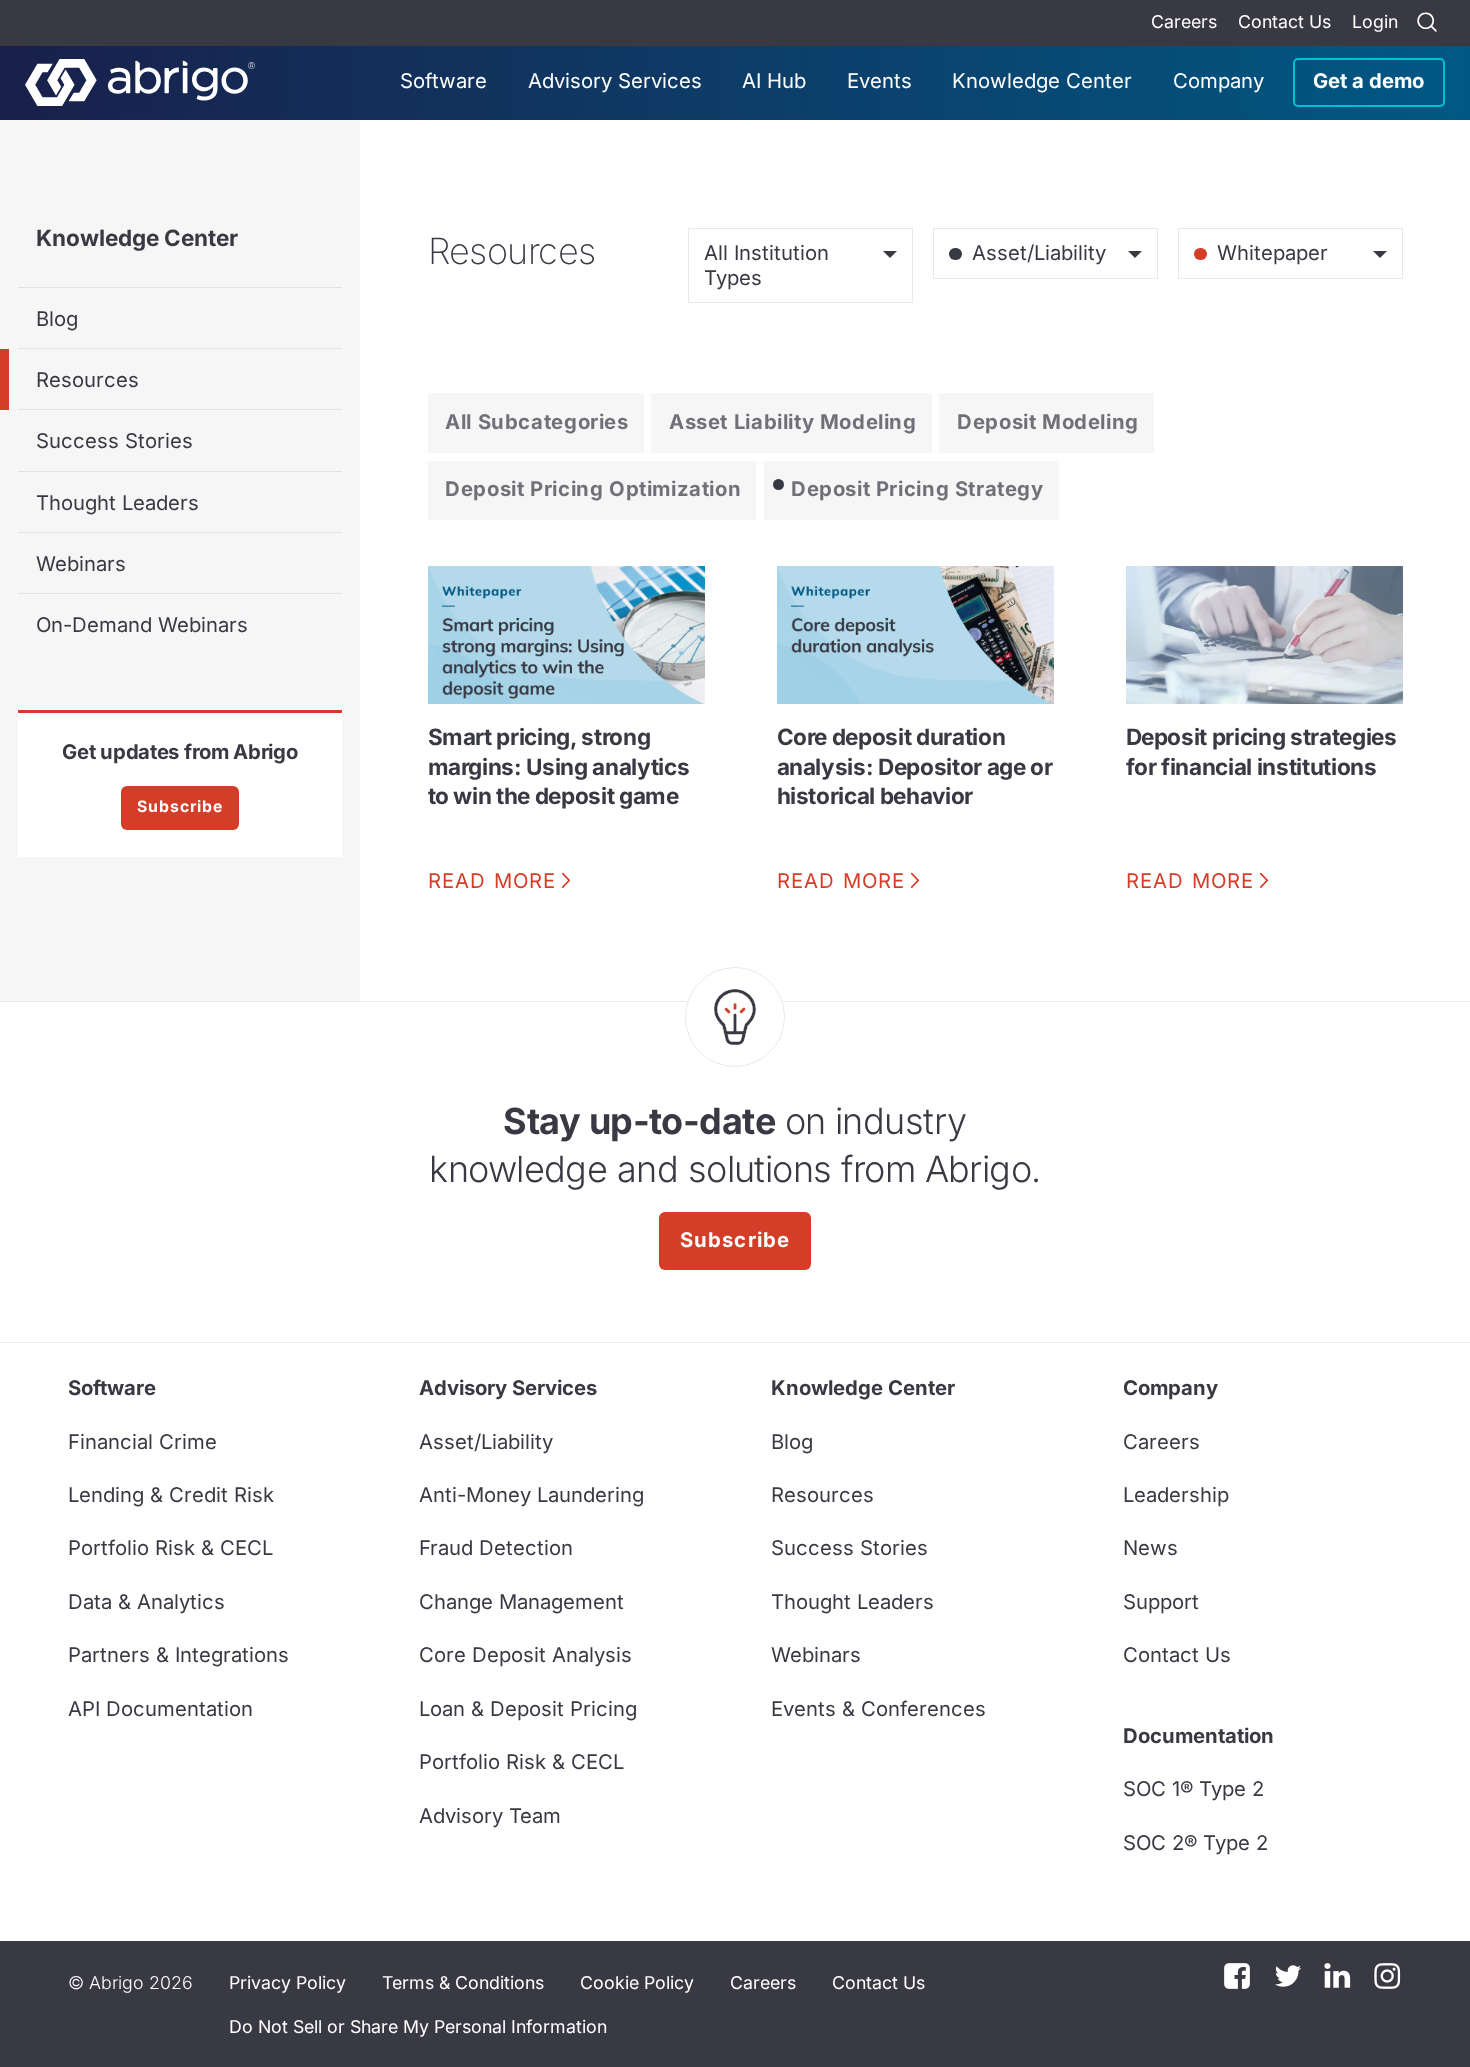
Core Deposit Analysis (525, 1654)
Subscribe (180, 806)
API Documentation (160, 1708)
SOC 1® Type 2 (1193, 1788)
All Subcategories (536, 421)
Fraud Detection (496, 1547)
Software (443, 80)
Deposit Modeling (1048, 421)
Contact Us (1284, 21)
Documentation (1198, 1735)
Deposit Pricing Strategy (917, 488)
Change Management (521, 1601)
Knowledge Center (1042, 80)
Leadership (1176, 1494)
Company (1218, 80)
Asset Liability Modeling (793, 421)
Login (1375, 21)
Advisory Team (490, 1815)
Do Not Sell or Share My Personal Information (418, 2026)
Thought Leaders (117, 502)
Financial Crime (142, 1441)
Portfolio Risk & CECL (170, 1547)
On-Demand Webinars (142, 624)
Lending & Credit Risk (171, 1494)
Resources (87, 379)
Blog (57, 318)
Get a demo (1368, 80)
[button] (418, 2027)
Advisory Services (615, 80)
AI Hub (774, 80)
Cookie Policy (637, 1982)
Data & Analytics (146, 1601)
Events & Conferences (878, 1708)
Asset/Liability (486, 1441)
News (1150, 1547)
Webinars (81, 563)
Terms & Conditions (463, 1982)
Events (879, 80)
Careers (1184, 21)
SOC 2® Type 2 (1195, 1842)
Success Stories (114, 440)
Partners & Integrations (178, 1654)
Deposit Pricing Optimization (593, 488)
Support (1161, 1601)
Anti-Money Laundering (531, 1494)
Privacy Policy (287, 1982)
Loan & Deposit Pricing (528, 1708)
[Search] (1427, 23)
